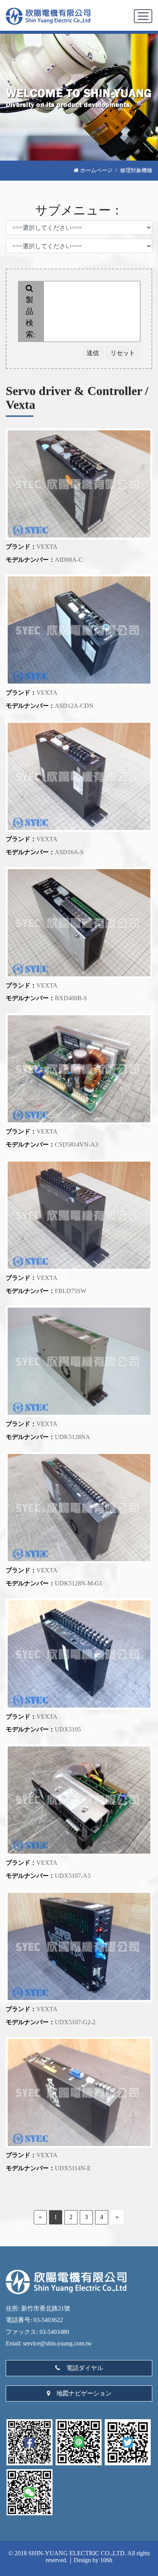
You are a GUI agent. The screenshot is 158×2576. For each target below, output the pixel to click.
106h (106, 2560)
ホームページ (95, 170)
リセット (123, 353)
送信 (93, 353)
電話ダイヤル (82, 2368)
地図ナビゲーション (82, 2393)
